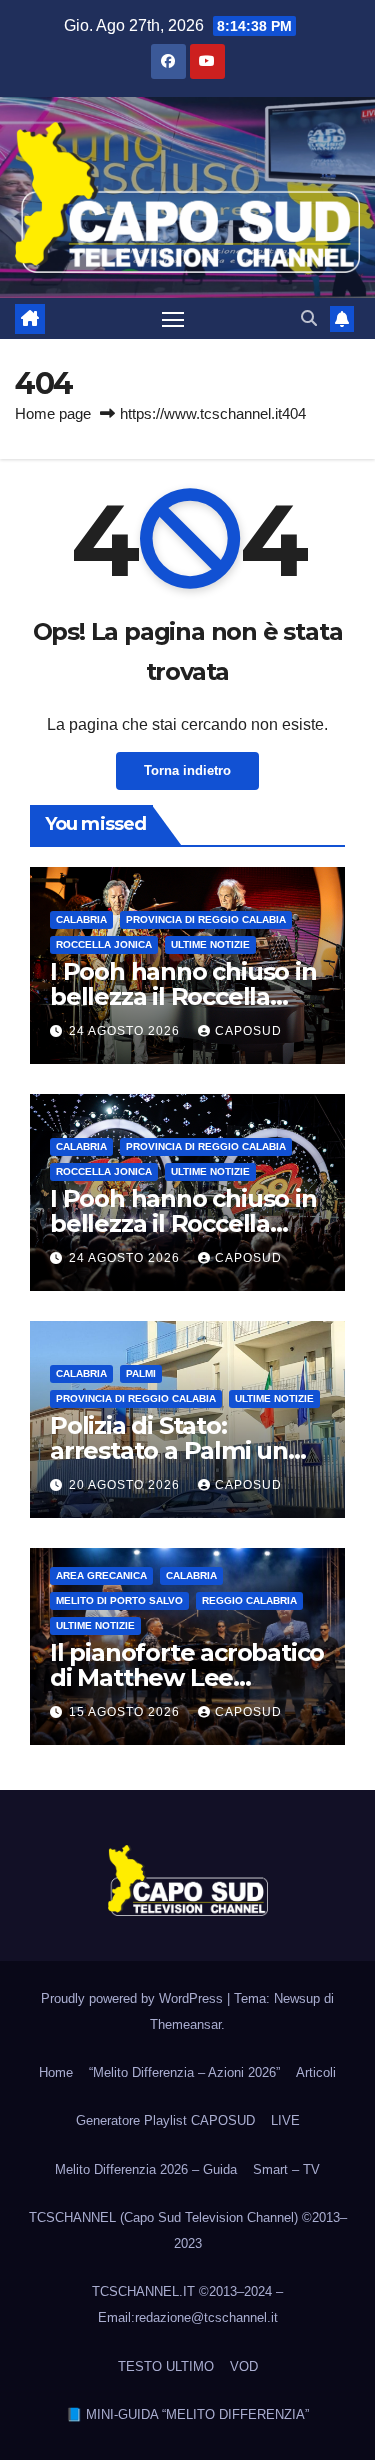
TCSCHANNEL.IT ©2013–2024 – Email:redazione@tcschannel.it (187, 2304)
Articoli (316, 2072)
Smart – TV (286, 2169)
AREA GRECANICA (101, 1575)
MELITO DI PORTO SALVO (119, 1600)
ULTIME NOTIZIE (210, 944)
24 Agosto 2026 (126, 1031)
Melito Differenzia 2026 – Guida (146, 2169)
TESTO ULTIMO (166, 2366)
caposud (248, 1031)
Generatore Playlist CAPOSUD (165, 2120)
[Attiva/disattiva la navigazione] (173, 319)
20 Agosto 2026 (126, 1485)
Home (56, 2072)
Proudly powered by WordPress (134, 1998)
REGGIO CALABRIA (249, 1600)
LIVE (285, 2120)
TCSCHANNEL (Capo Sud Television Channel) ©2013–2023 (188, 2230)
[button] (309, 318)
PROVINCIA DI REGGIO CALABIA (206, 919)
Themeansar (185, 2024)
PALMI (141, 1373)
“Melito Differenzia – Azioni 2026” (184, 2072)
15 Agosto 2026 (126, 1712)
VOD (244, 2366)
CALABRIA (81, 919)
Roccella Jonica (104, 944)
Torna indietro (187, 770)
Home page (53, 413)
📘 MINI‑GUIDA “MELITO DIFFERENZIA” (187, 2414)
